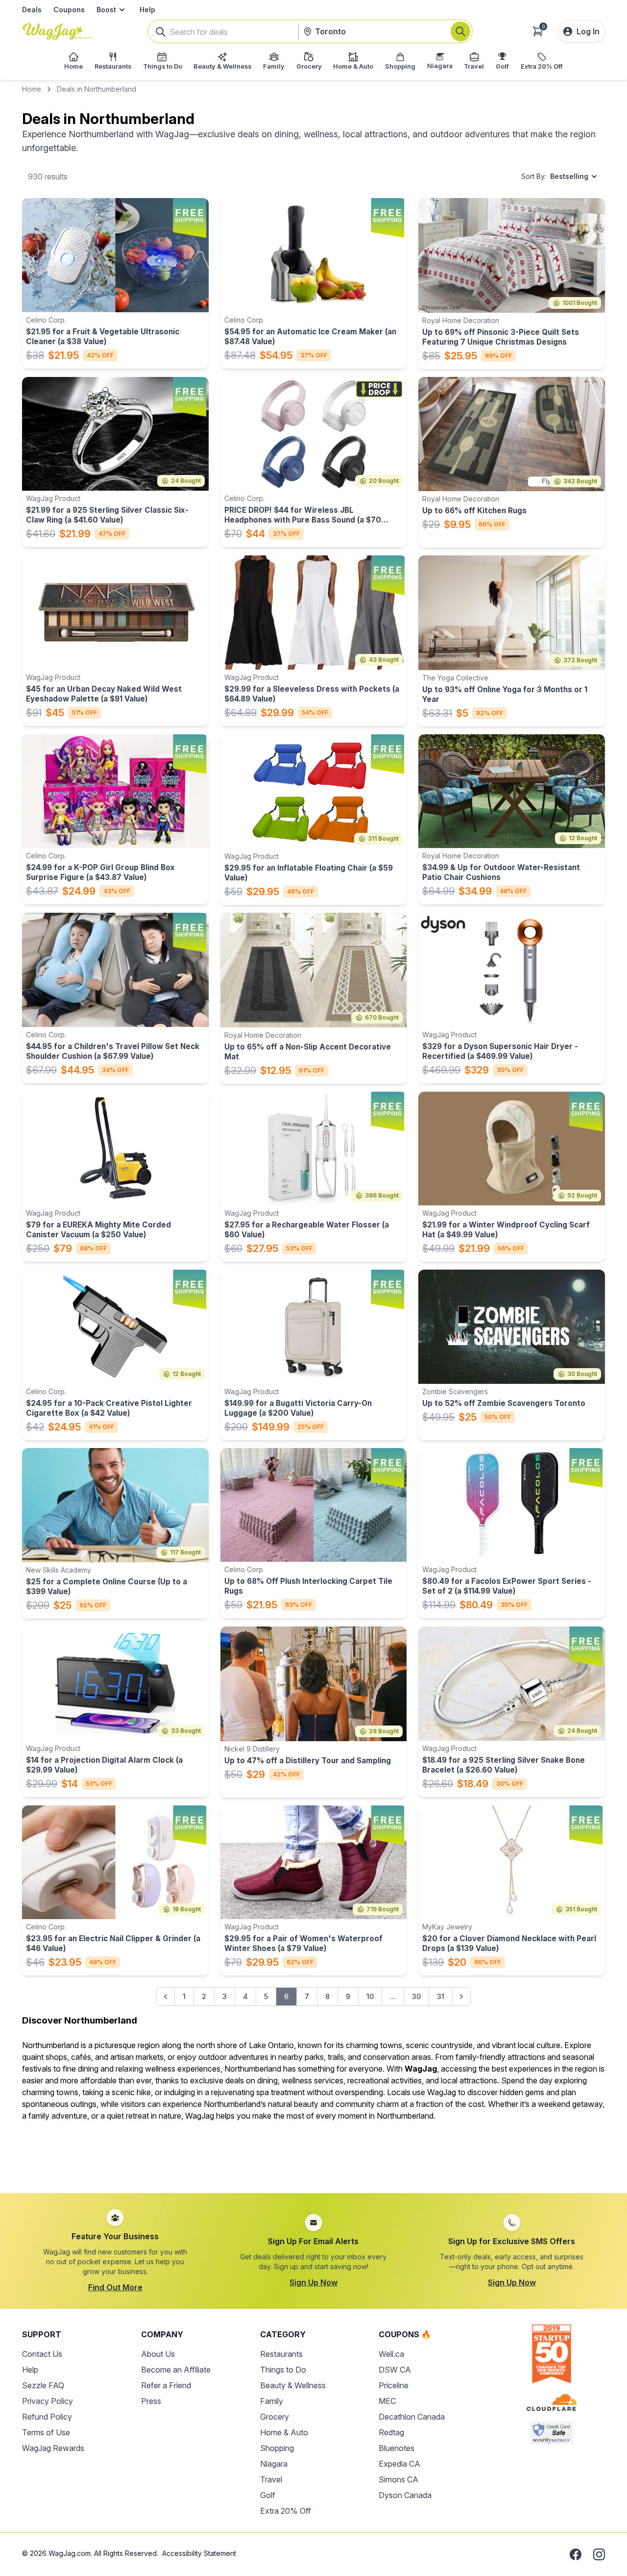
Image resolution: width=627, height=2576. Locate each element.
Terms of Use (46, 2432)
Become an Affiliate (176, 2370)
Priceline (394, 2385)
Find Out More (115, 2287)
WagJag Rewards (53, 2448)
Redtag (391, 2432)
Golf (268, 2495)
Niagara (274, 2464)
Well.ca (391, 2354)
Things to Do (283, 2370)
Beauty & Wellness (293, 2385)
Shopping (277, 2448)
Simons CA (398, 2479)
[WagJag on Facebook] (576, 2554)
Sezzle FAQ (43, 2385)
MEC (387, 2401)
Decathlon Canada (412, 2417)
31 (441, 1996)
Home (32, 89)
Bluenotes (397, 2448)
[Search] (460, 31)
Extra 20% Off (286, 2511)
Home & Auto (284, 2432)
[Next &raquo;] (461, 1997)
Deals (32, 10)
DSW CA (395, 2370)
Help (147, 10)
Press (151, 2401)
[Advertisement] (313, 2151)
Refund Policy (47, 2417)
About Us (158, 2354)
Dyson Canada (405, 2495)
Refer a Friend (166, 2385)
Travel (271, 2479)
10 (370, 1996)
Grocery (275, 2417)
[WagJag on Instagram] (599, 2554)
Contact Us (42, 2354)
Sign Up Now (313, 2282)
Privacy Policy (48, 2401)
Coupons (69, 10)
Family (272, 2401)
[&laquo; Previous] (166, 1997)
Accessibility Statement (199, 2553)
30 (416, 1996)
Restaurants (281, 2354)
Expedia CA (399, 2464)
